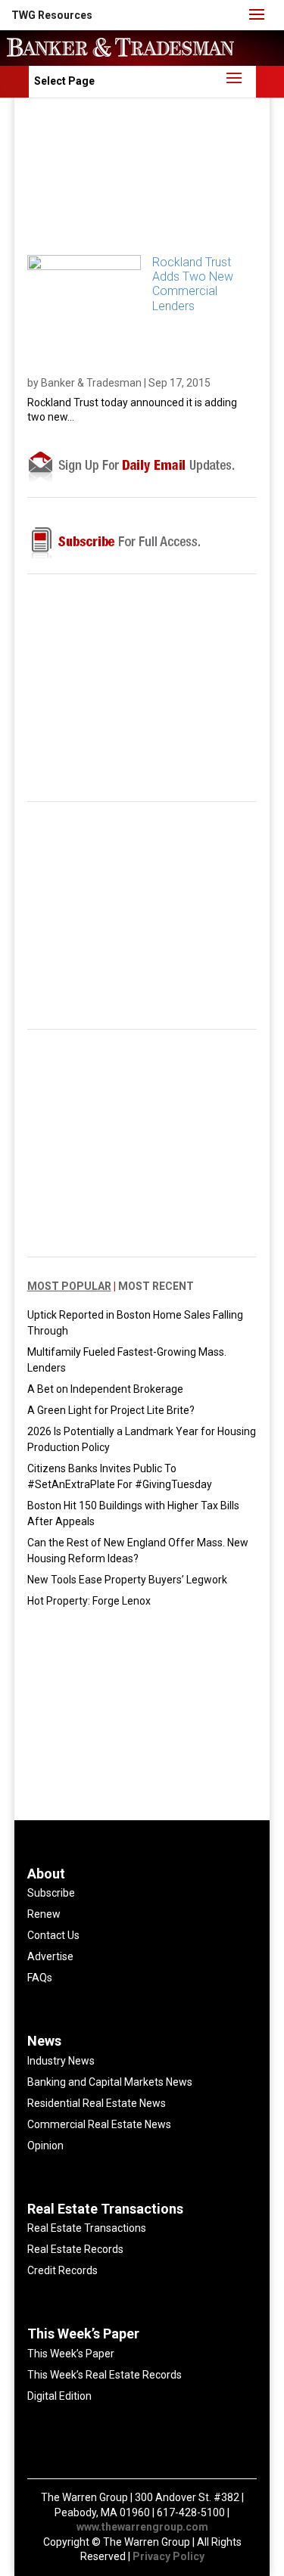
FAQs (40, 1978)
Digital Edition (59, 2396)
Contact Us (53, 1935)
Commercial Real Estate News (99, 2124)
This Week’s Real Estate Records (105, 2375)
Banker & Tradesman (91, 383)
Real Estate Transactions (87, 2228)
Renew (44, 1914)
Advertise (50, 1956)
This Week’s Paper (71, 2354)
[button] (52, 15)
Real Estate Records (75, 2249)
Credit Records (62, 2270)
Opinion (45, 2146)
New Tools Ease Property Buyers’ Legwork (127, 1580)
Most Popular (69, 1286)
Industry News (61, 2061)
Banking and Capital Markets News (110, 2082)
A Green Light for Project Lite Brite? (111, 1410)
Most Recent (156, 1286)
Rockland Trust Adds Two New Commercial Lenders (193, 284)
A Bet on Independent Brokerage (105, 1389)
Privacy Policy (169, 2556)
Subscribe (51, 1893)
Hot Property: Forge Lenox (89, 1601)
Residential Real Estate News (97, 2103)
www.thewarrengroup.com (142, 2527)
